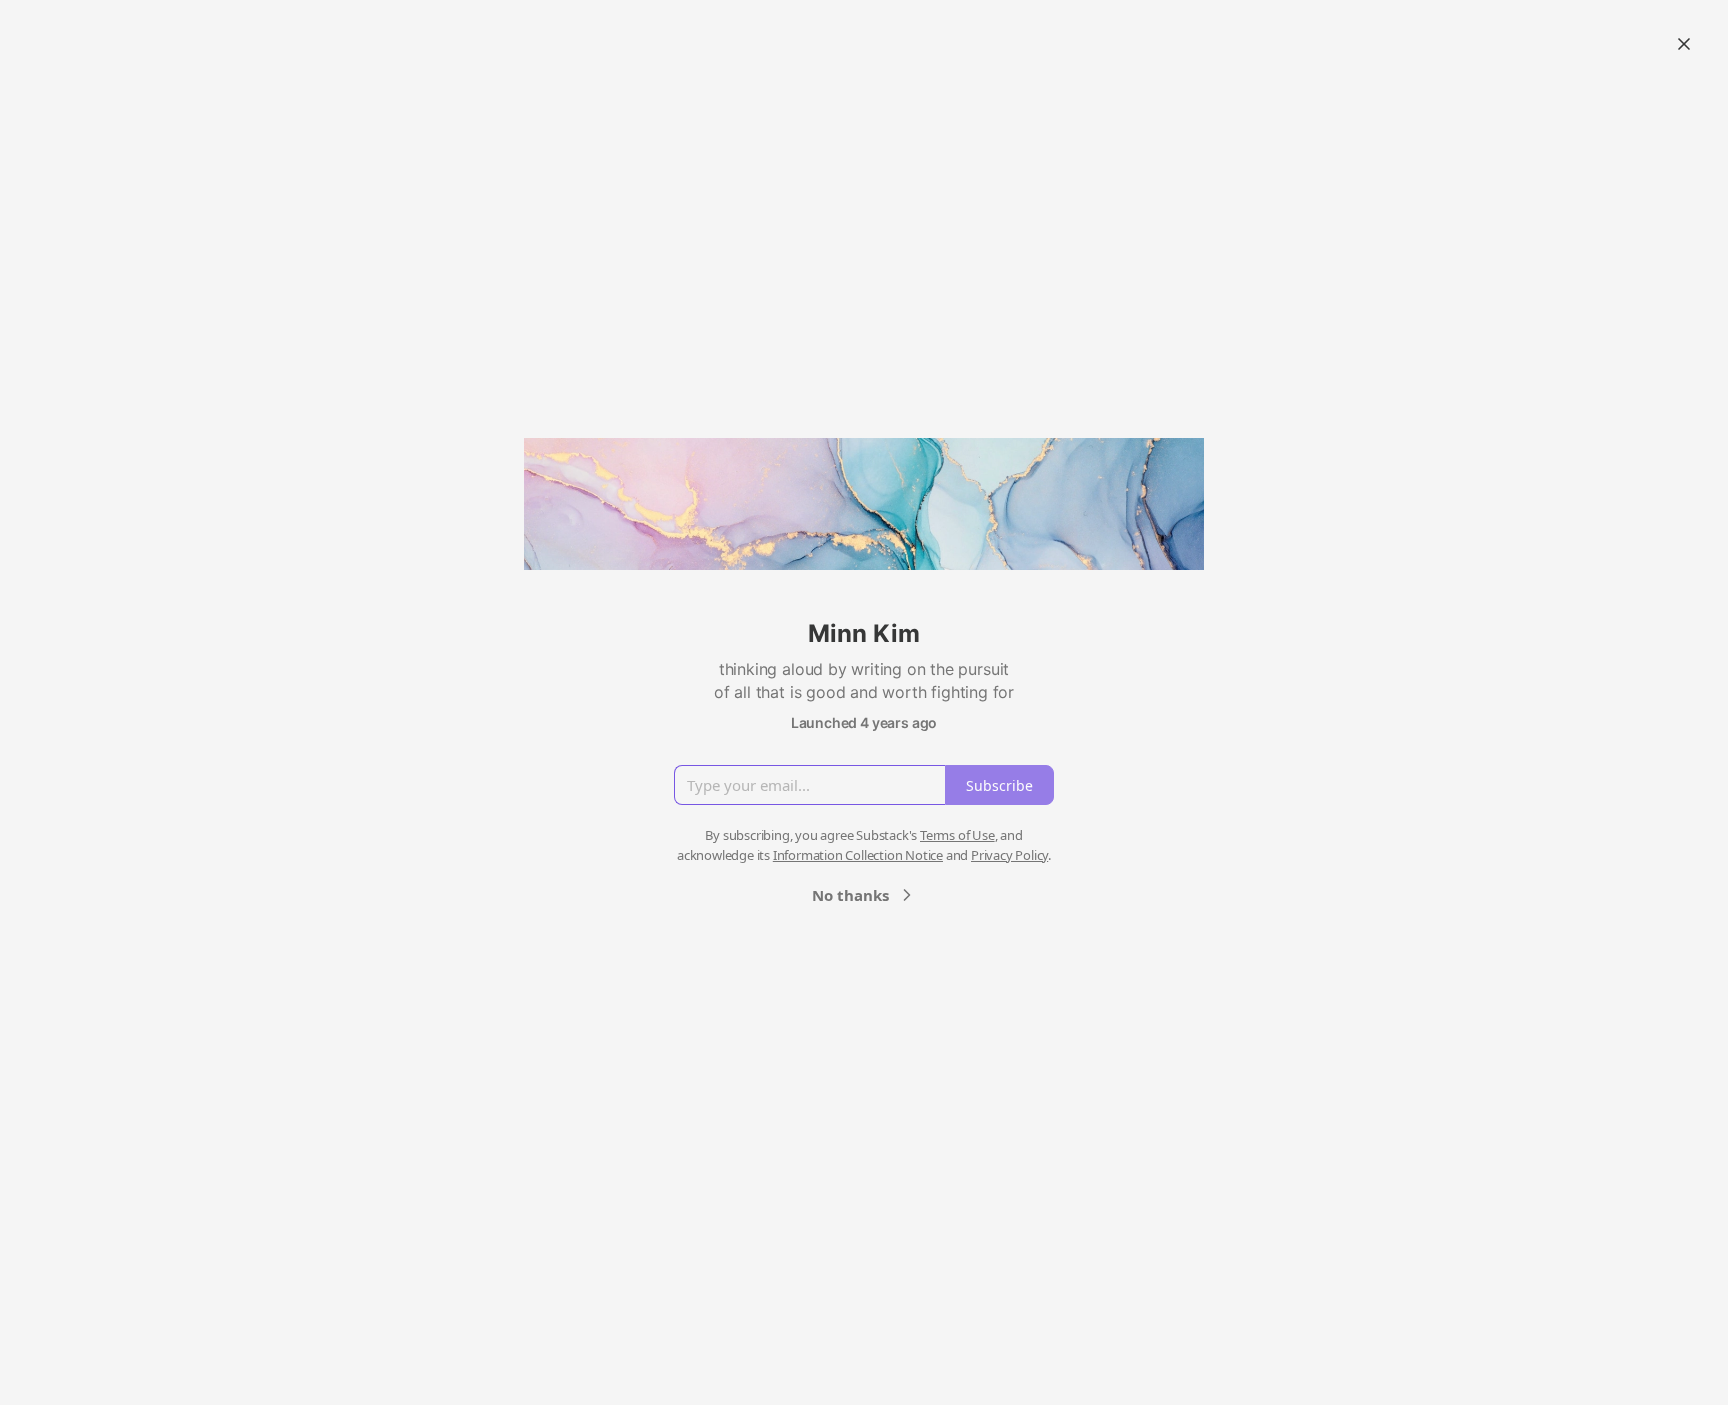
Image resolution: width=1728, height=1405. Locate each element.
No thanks (850, 895)
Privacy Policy (1009, 855)
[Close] (1684, 44)
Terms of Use (957, 835)
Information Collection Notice (858, 855)
